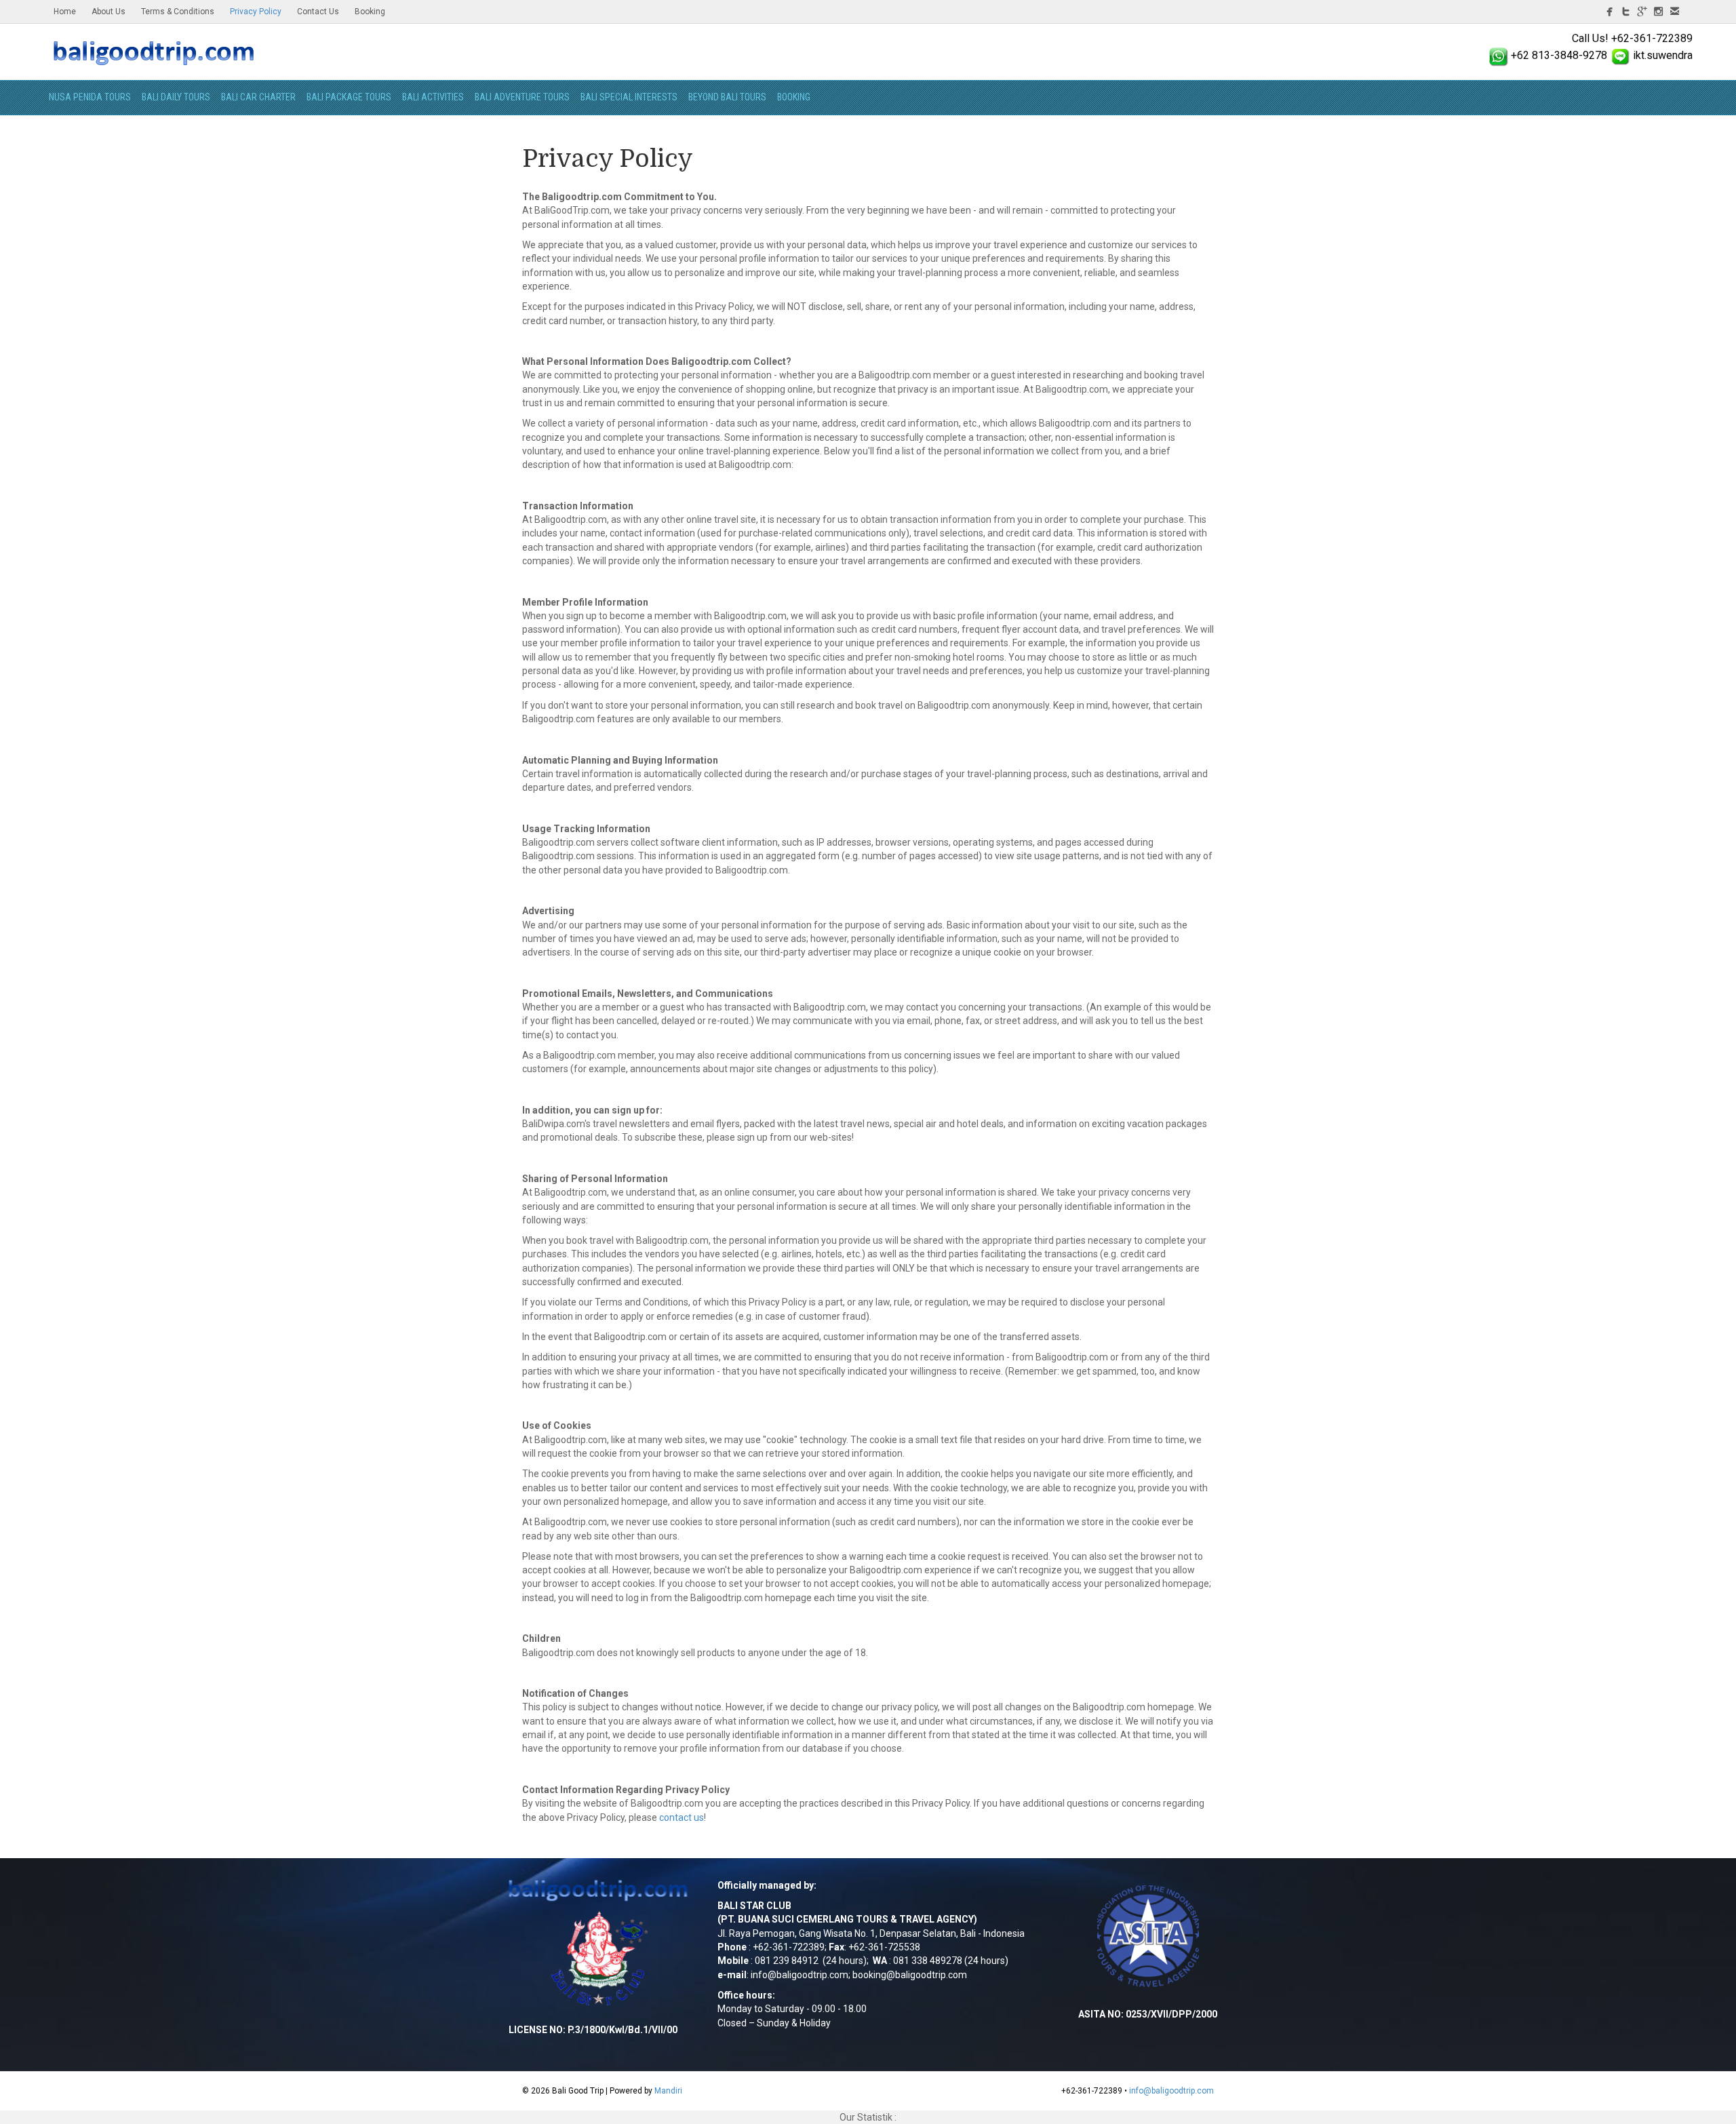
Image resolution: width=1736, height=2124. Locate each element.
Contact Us (318, 12)
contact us (682, 1817)
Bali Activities (433, 97)
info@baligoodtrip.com (800, 1975)
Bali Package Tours (349, 97)
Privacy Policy (256, 12)
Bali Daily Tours (176, 97)
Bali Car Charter (258, 97)
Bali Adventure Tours (522, 97)
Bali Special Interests (629, 97)
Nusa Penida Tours (90, 97)
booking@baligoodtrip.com (910, 1975)
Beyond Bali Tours (727, 97)
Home (65, 12)
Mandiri (668, 2091)
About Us (108, 12)
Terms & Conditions (178, 12)
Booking (370, 12)
